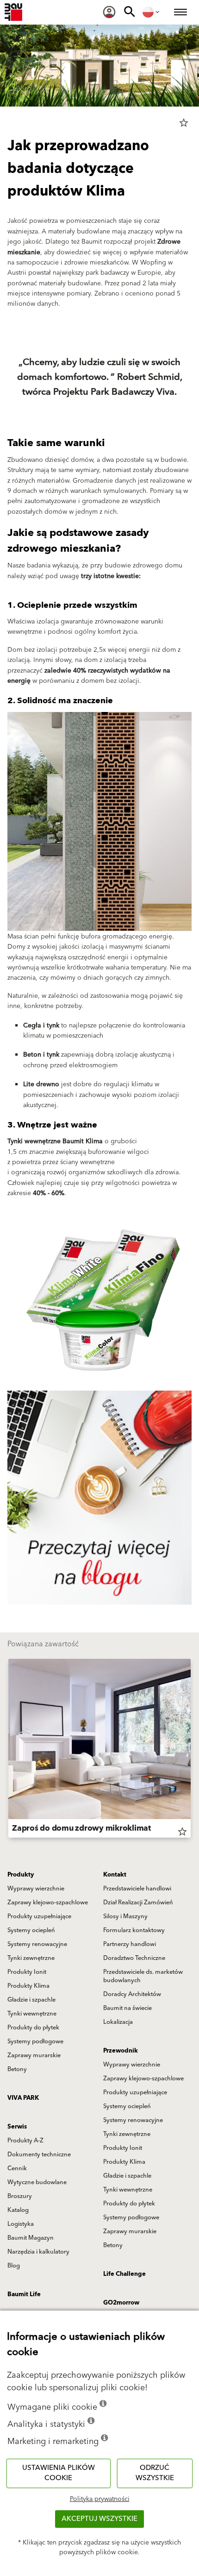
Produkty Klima (28, 1986)
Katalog (18, 2210)
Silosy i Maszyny (125, 1916)
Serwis (17, 2127)
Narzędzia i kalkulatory (38, 2252)
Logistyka (21, 2224)
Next (191, 1750)
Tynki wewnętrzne (32, 2014)
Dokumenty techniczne (39, 2154)
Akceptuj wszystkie (99, 2519)
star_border (184, 123)
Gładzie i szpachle (31, 2000)
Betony (17, 2069)
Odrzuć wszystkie (155, 2473)
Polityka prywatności (100, 2499)
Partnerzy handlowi (130, 1944)
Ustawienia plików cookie (59, 2473)
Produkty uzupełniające (39, 1916)
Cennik (17, 2168)
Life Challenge (124, 2274)
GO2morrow (121, 2303)
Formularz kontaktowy (134, 1930)
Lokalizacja (118, 2022)
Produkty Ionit (27, 1972)
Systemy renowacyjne (37, 1944)
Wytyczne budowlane (37, 2182)
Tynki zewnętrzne (31, 1958)
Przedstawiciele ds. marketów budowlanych (143, 1976)
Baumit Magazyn (31, 2238)
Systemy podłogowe (35, 2041)
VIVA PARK (23, 2098)
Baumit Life (24, 2294)
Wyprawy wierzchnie (36, 1889)
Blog (14, 2266)
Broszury (20, 2196)
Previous (8, 1750)
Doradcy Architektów (132, 1994)
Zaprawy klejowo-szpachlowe (48, 1902)
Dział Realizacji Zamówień (138, 1902)
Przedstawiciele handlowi (137, 1889)
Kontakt (115, 1875)
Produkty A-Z (25, 2141)
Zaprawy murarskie (34, 2055)
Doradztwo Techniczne (134, 1958)
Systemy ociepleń (31, 1930)
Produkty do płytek (33, 2028)
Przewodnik (121, 2051)
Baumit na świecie (127, 2008)
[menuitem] (109, 12)
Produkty (21, 1875)
